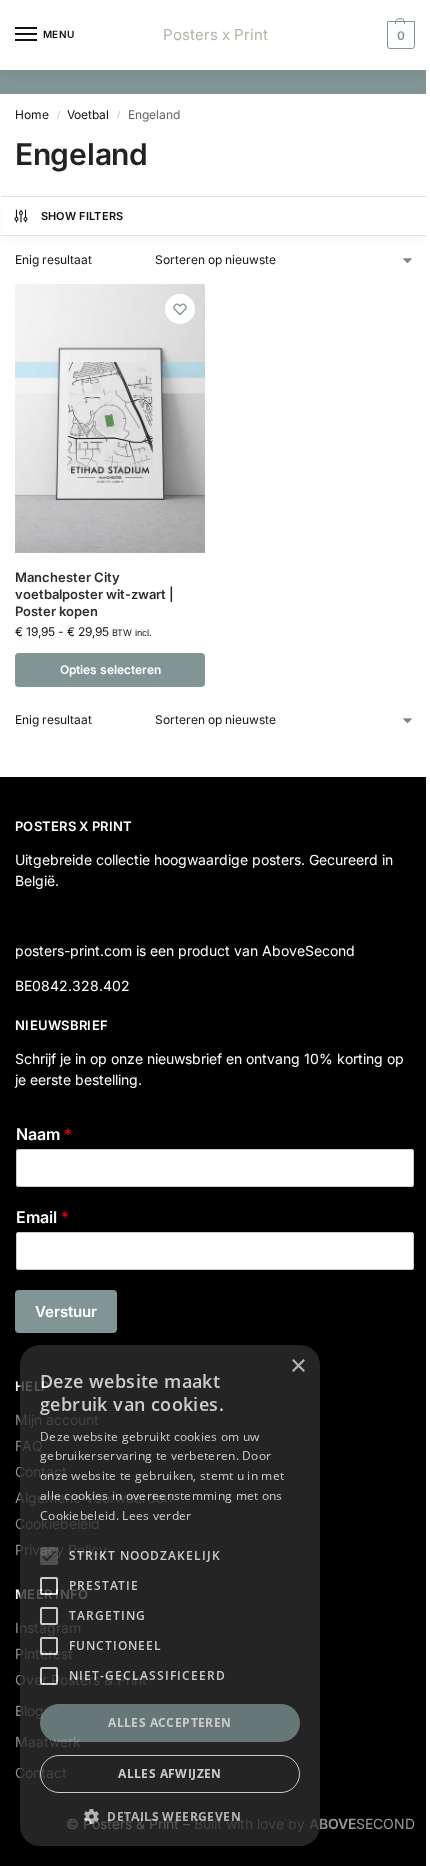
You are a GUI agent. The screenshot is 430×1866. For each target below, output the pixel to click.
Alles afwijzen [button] (170, 1773)
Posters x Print (215, 34)
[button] (398, 35)
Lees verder (156, 1515)
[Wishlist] (180, 309)
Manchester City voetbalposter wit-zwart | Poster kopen (94, 594)
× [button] (297, 1366)
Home (32, 114)
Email (42, 1217)
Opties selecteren (110, 669)
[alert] (170, 1595)
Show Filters (82, 216)
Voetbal (88, 114)
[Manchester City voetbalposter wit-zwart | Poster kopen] (110, 418)
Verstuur (66, 1311)
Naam (44, 1134)
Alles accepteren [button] (169, 1722)
